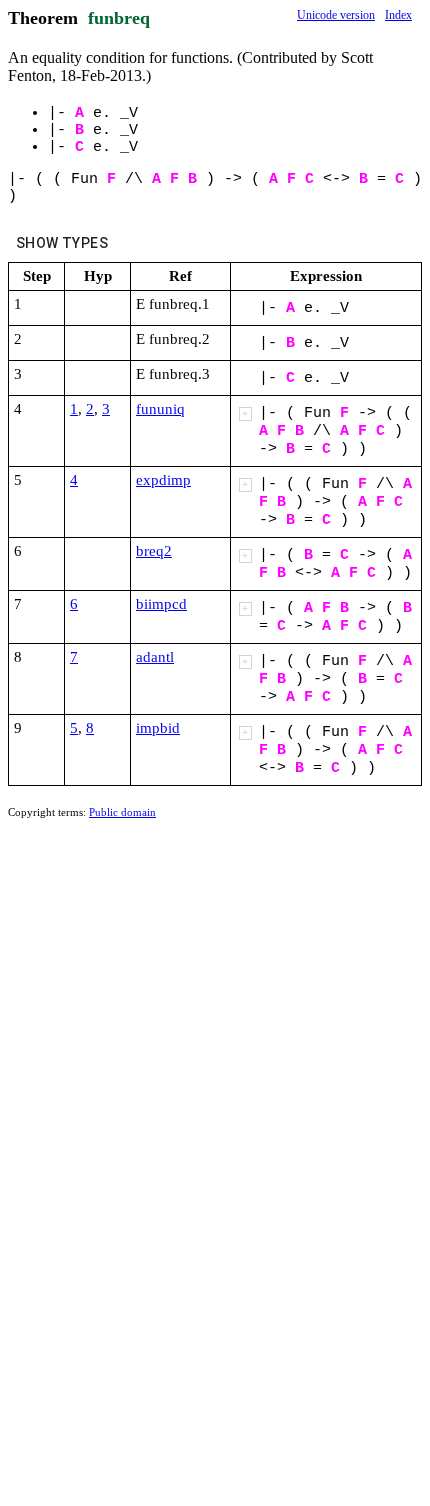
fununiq (160, 409)
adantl (155, 657)
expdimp (163, 480)
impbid (158, 728)
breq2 (154, 551)
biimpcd (161, 604)
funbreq (119, 18)
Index (398, 15)
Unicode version (336, 15)
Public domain (122, 812)
